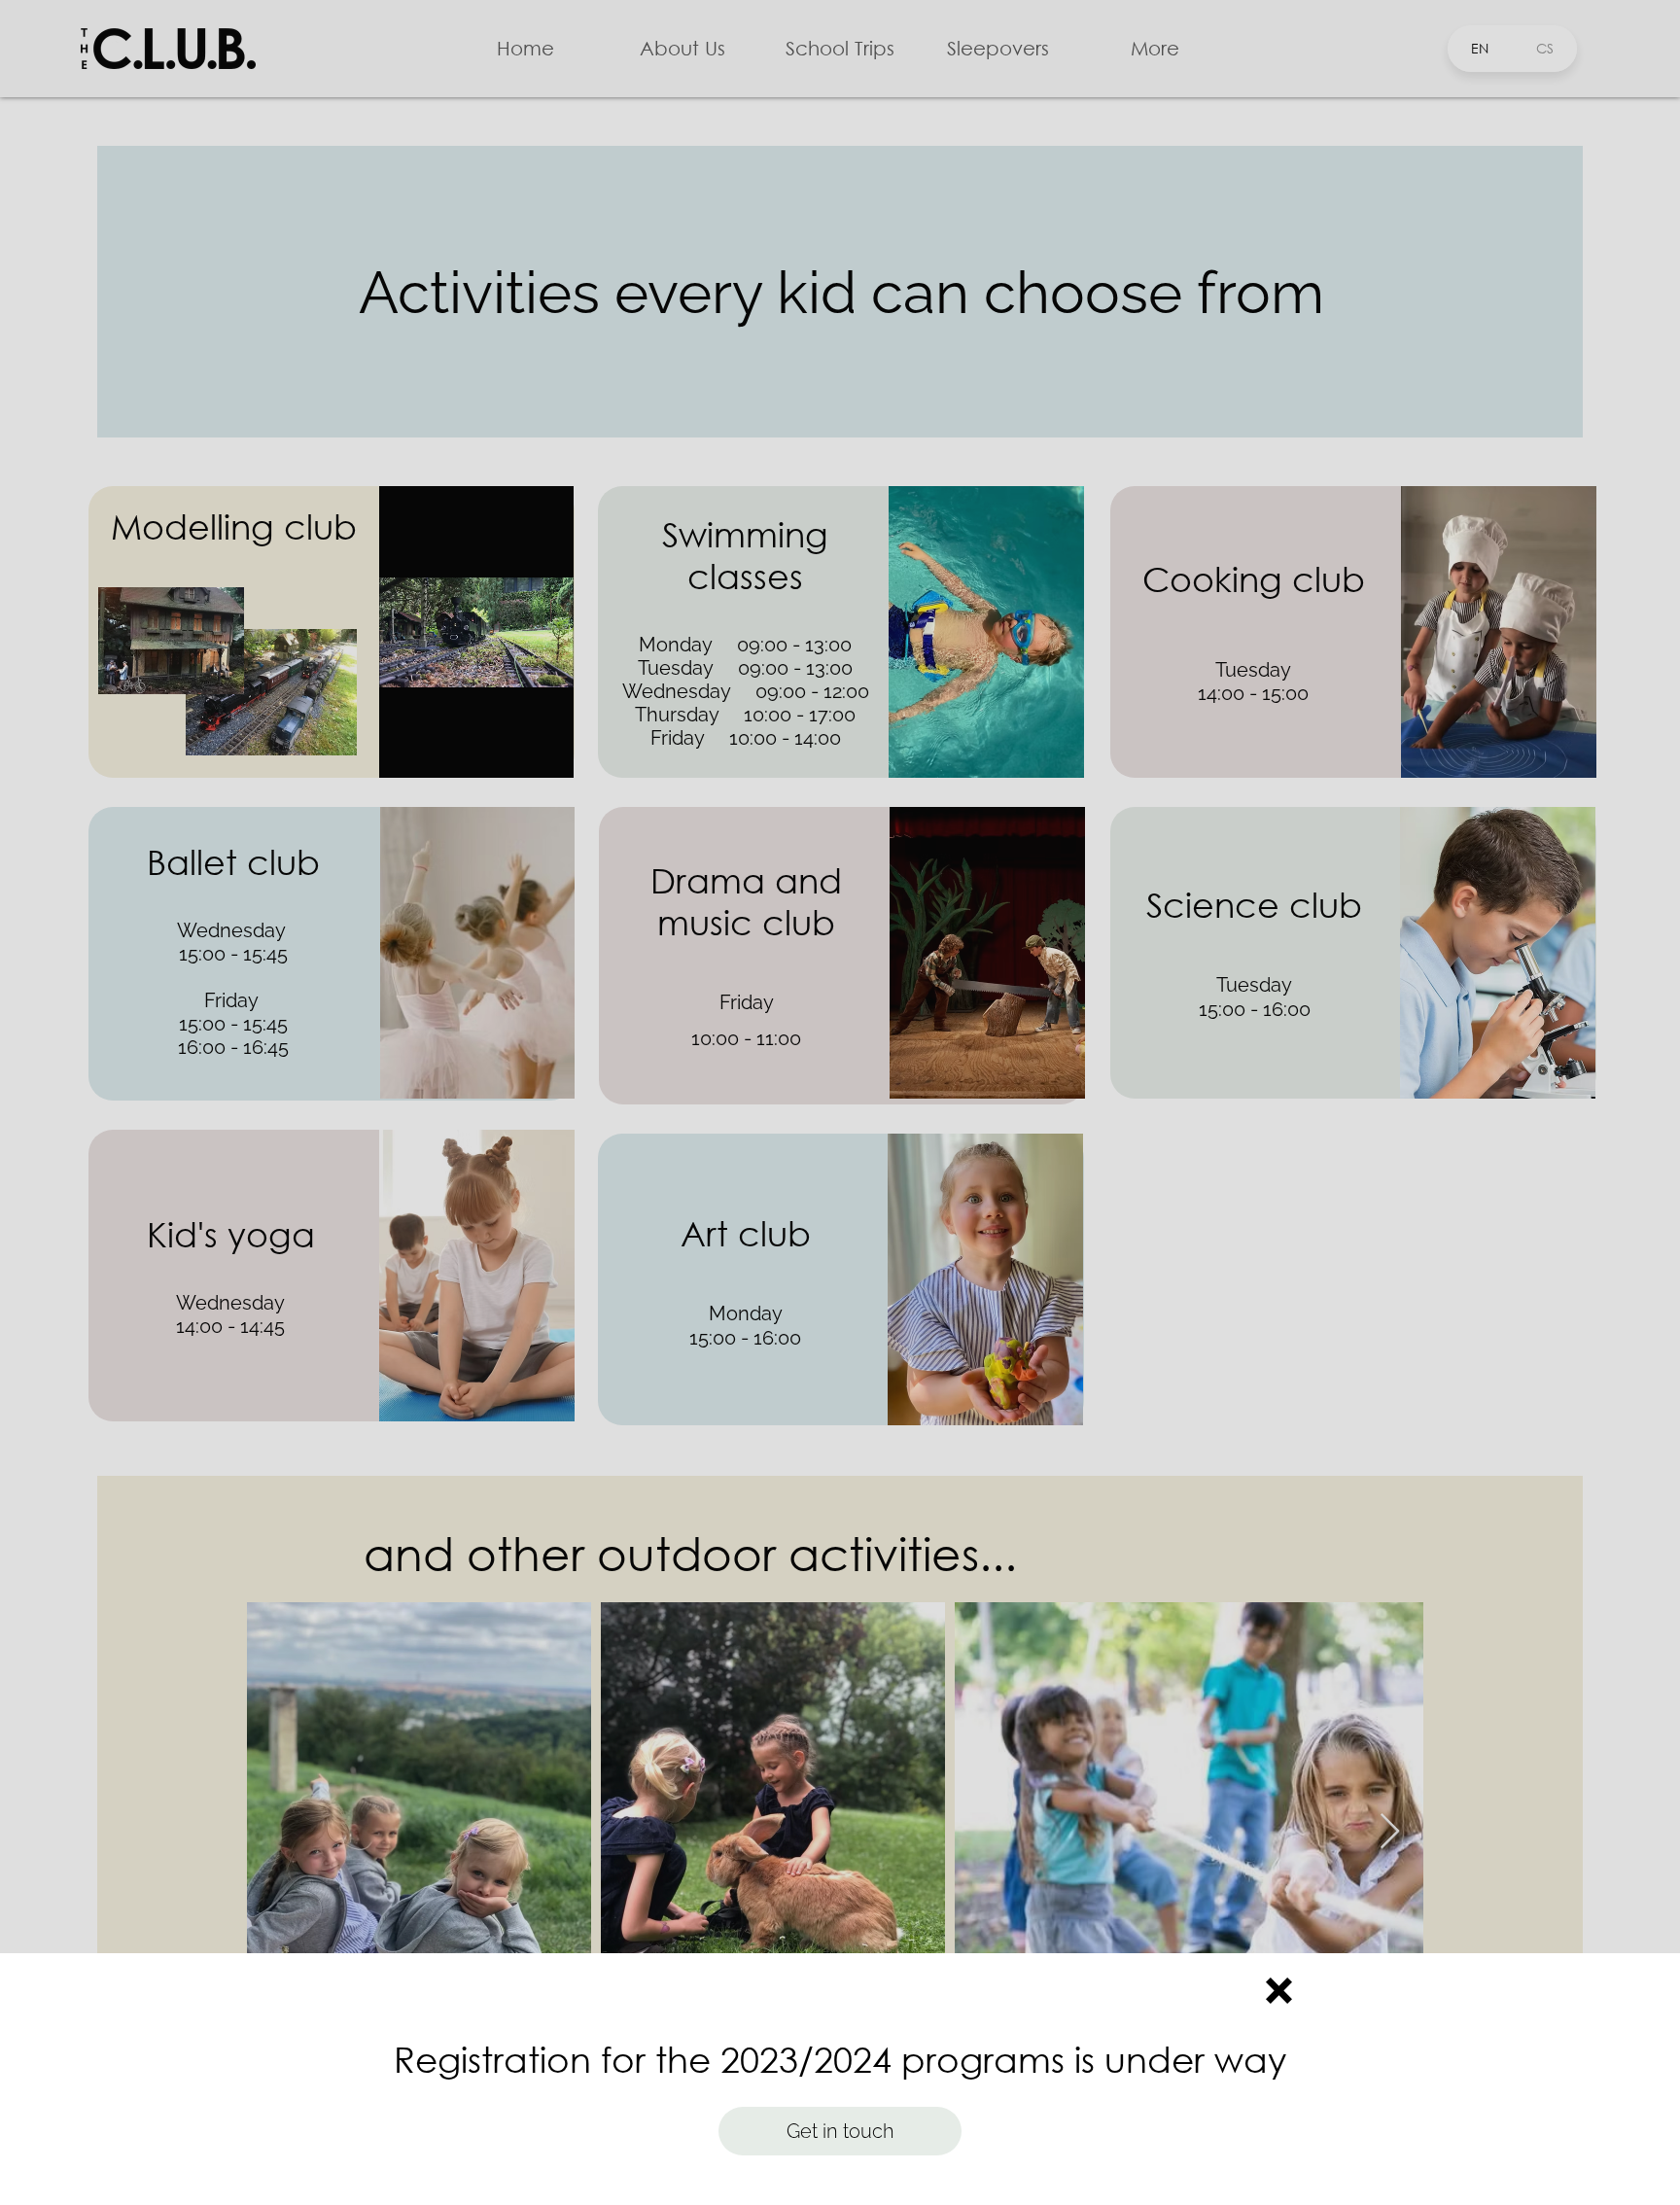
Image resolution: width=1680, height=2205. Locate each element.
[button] (1279, 1991)
